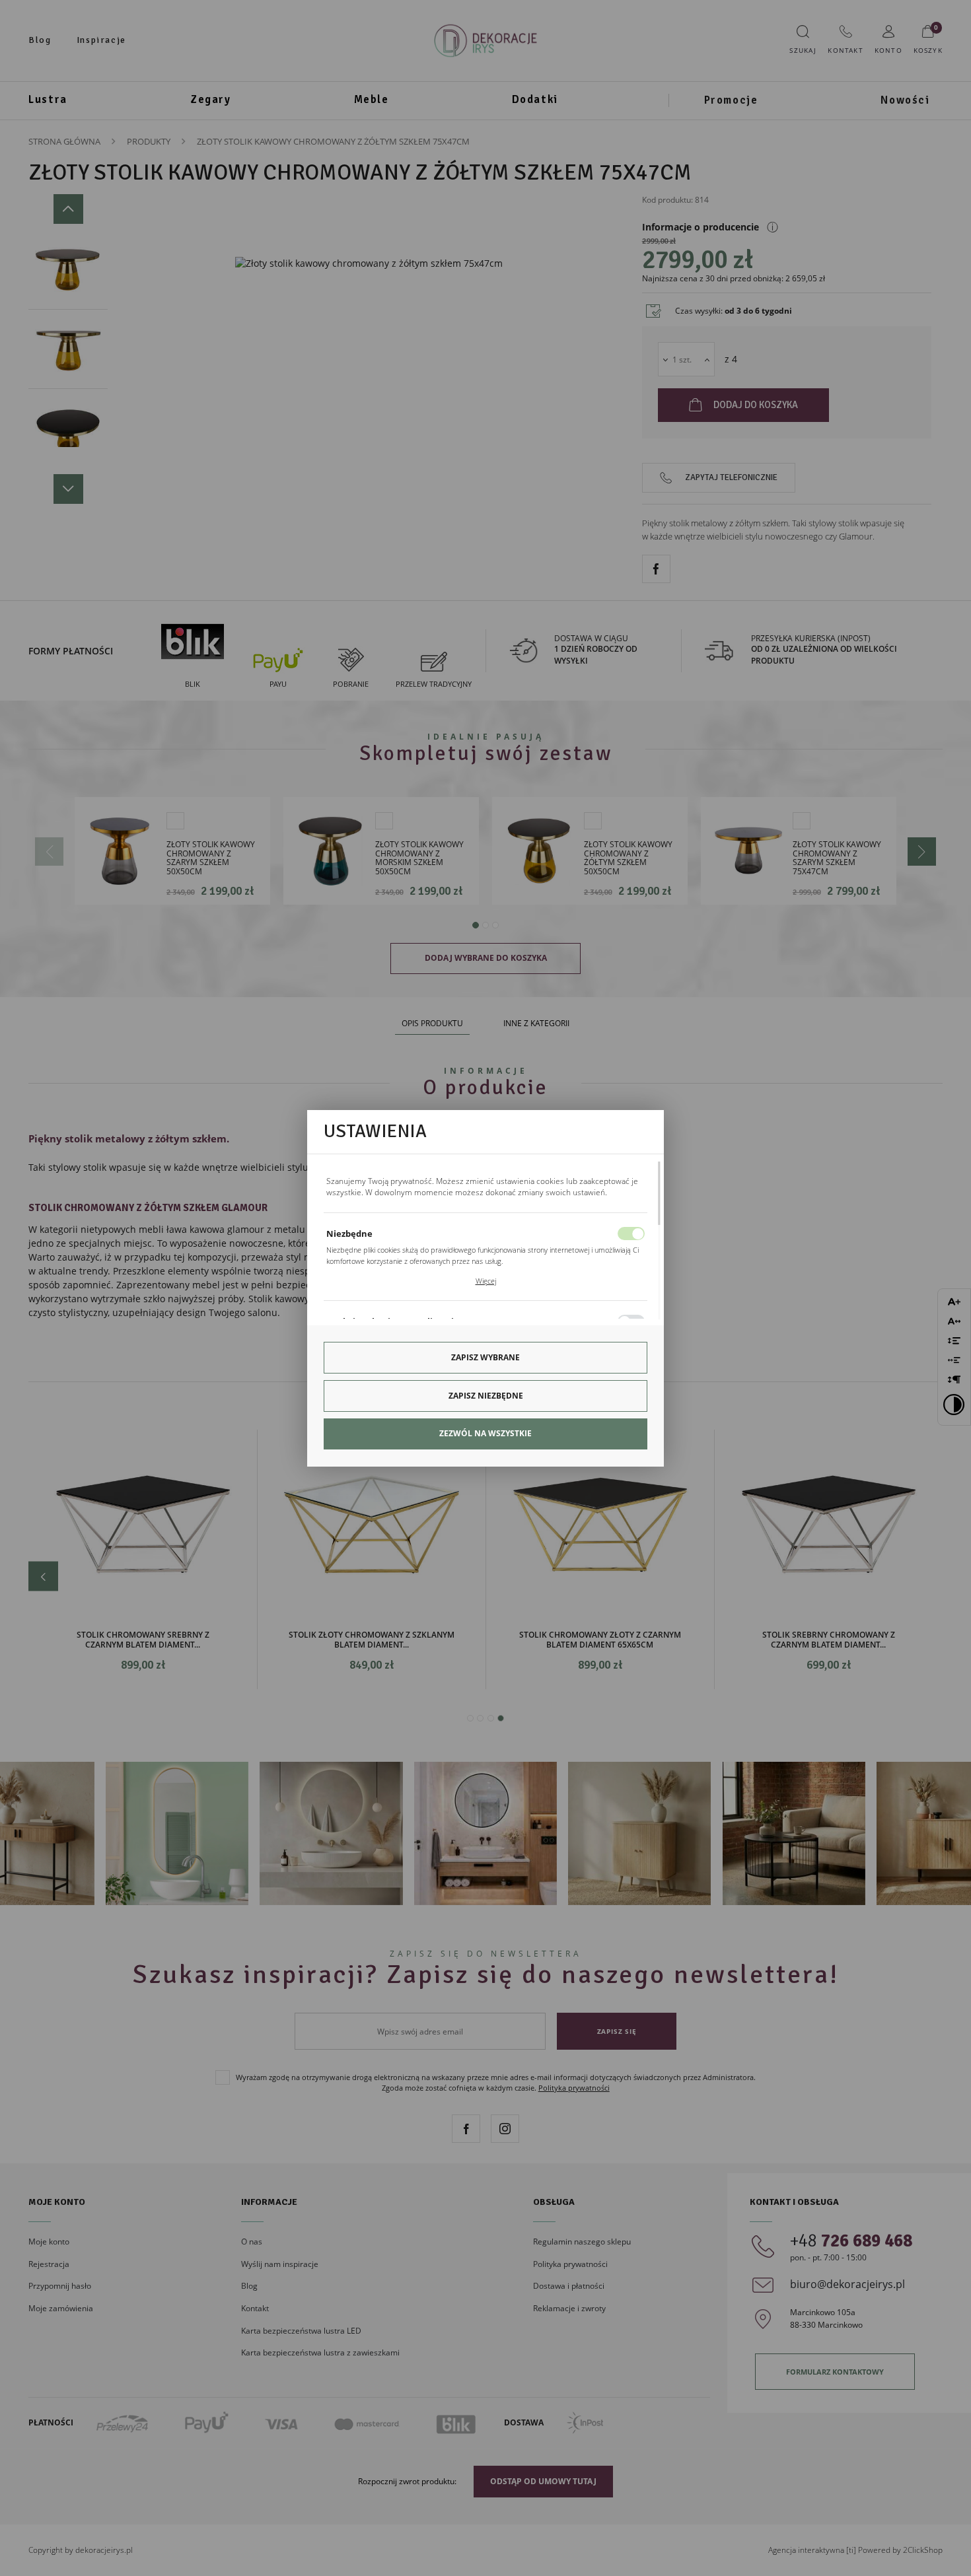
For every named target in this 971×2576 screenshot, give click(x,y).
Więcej (486, 1281)
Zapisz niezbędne (486, 1396)
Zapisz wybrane (485, 1357)
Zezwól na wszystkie (485, 1433)
